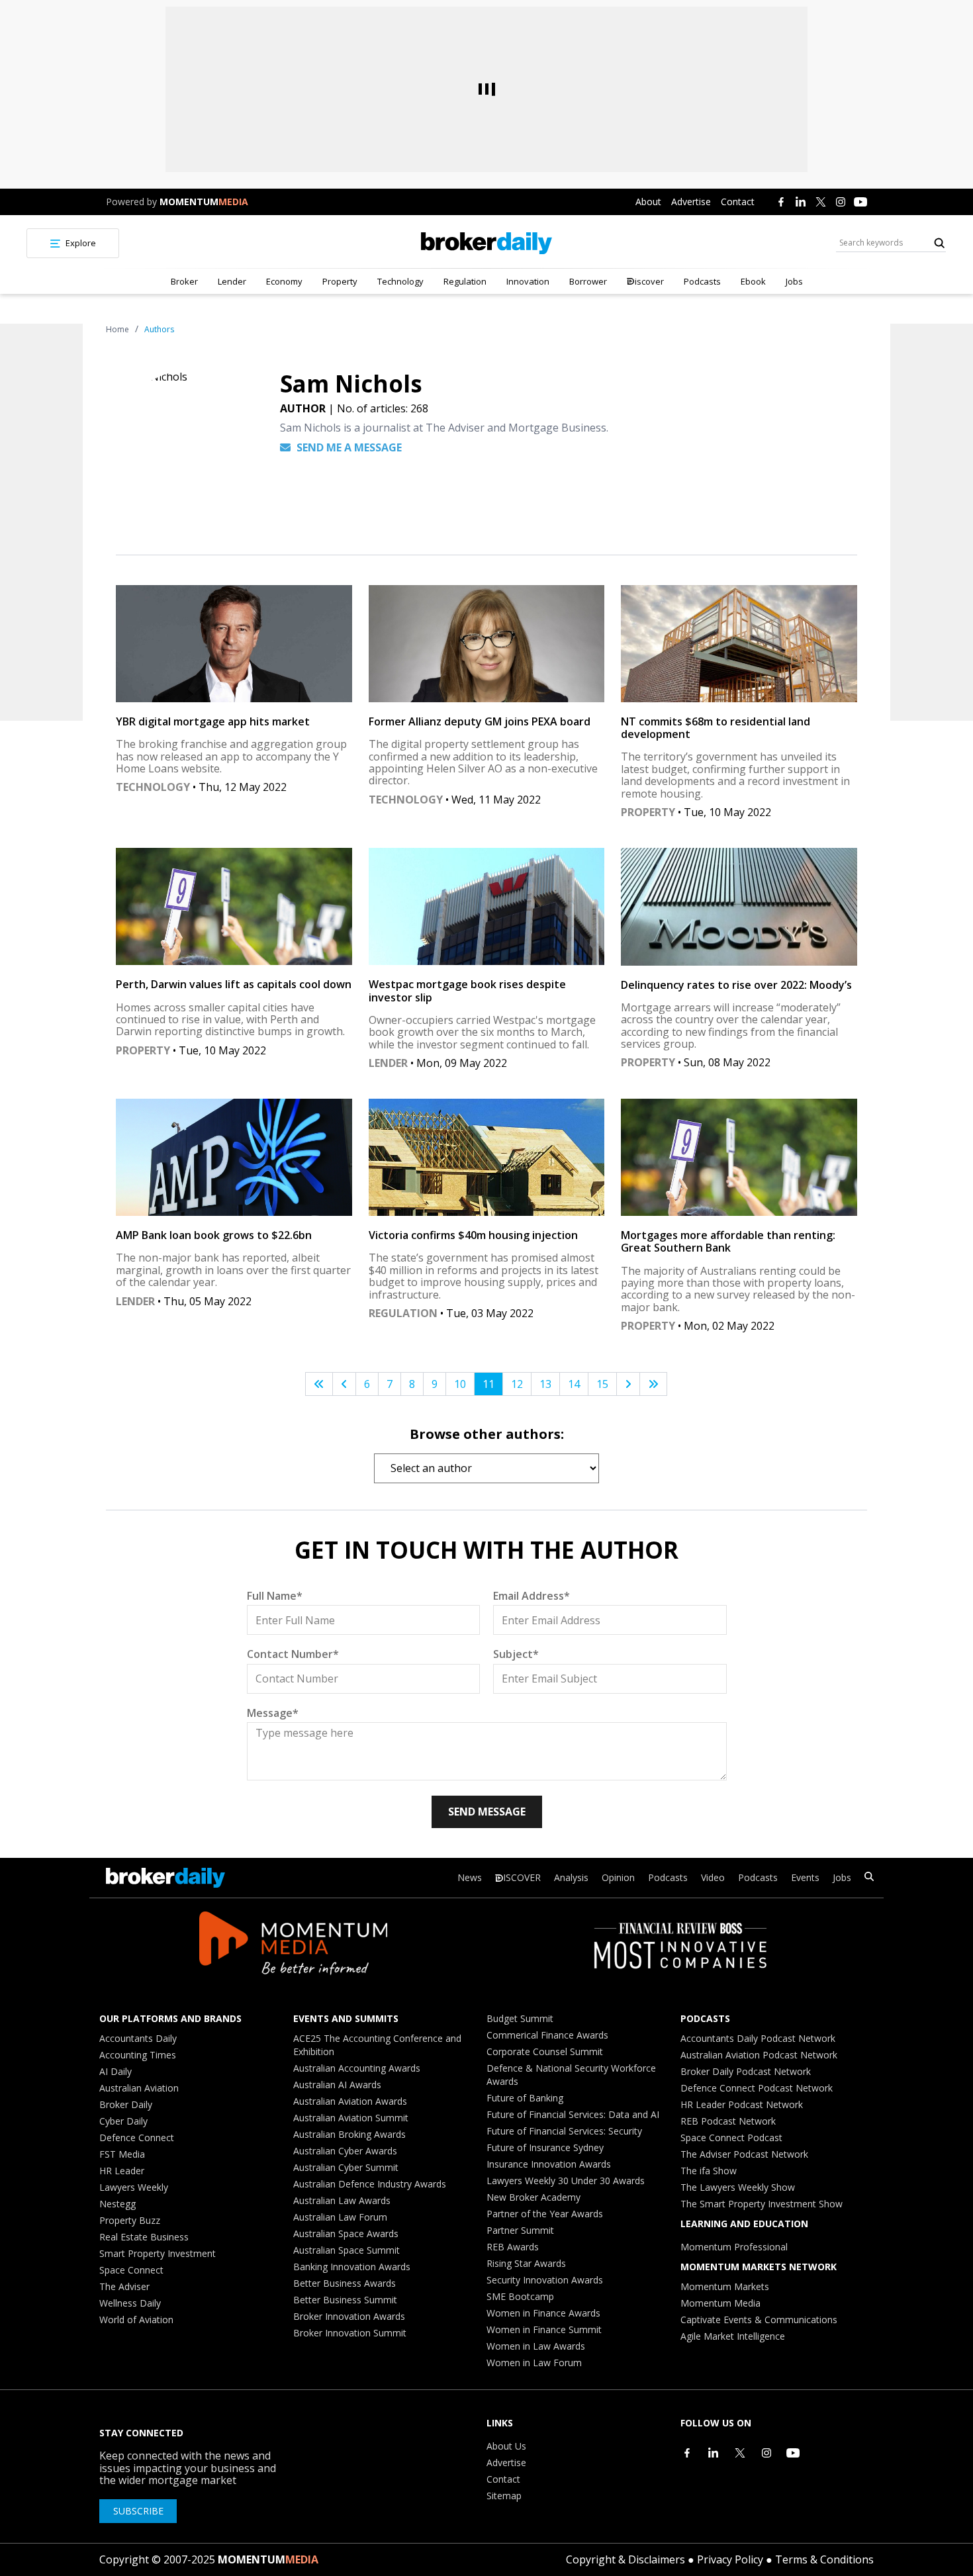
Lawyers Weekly (134, 2187)
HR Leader (122, 2171)
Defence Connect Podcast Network (757, 2088)
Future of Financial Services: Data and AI (573, 2114)
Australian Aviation (139, 2088)
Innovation (528, 281)
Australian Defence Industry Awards (370, 2184)
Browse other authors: (487, 1434)
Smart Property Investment (158, 2253)
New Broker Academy (533, 2197)
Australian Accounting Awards (357, 2068)
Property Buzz (130, 2220)
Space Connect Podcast (731, 2138)
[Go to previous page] (344, 1384)
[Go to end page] (653, 1384)
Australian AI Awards (337, 2085)
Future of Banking (525, 2098)
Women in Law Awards (536, 2346)
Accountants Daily (138, 2038)
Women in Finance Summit (544, 2329)
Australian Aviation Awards (350, 2101)
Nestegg (117, 2204)
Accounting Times (138, 2055)
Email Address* (532, 1596)
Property (340, 281)
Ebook (753, 281)
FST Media (122, 2154)
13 (545, 1384)
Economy (284, 281)
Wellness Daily (130, 2303)
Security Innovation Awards (545, 2280)
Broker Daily (126, 2104)
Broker (184, 281)
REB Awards (513, 2247)
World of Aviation (136, 2320)
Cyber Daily (123, 2121)
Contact (738, 202)
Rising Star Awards (526, 2263)
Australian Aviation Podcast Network (759, 2055)
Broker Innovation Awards (349, 2316)
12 (517, 1384)
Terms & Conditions (824, 2559)
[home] (486, 243)
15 (602, 1384)
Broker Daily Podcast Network (746, 2071)
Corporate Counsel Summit (545, 2051)
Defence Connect (137, 2138)
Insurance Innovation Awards (549, 2164)
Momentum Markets (725, 2286)
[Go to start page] (319, 1384)
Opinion (618, 1877)
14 (574, 1384)
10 (460, 1384)
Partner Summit (520, 2230)
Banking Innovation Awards (352, 2267)
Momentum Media (720, 2303)
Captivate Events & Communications (759, 2320)
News (470, 1877)
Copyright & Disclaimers (625, 2559)
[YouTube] (860, 202)
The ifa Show (709, 2171)
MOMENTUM (204, 202)
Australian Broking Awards (349, 2134)
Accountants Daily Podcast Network (758, 2038)
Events (805, 1877)
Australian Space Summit (347, 2250)
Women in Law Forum (534, 2363)
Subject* (516, 1654)
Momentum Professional (734, 2247)
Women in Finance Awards (543, 2313)
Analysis (571, 1877)
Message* (273, 1713)
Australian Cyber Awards (345, 2151)
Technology (400, 281)
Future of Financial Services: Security (564, 2131)
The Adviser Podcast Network (744, 2154)
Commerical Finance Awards (547, 2035)
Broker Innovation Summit (350, 2333)
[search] (869, 1878)
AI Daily (116, 2071)
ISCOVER (522, 1877)
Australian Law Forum (340, 2217)
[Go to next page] (628, 1384)
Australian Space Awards (346, 2233)
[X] (821, 202)
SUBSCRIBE (138, 2511)
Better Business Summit (345, 2300)
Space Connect (131, 2270)
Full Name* (275, 1596)
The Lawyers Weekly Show (738, 2187)
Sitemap (504, 2496)
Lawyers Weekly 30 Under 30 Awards (566, 2181)
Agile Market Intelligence (733, 2336)
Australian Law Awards (342, 2200)
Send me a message (348, 447)
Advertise (691, 202)
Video (713, 1877)
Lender (232, 281)
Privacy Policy (730, 2559)
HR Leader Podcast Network (742, 2104)
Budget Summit (520, 2018)
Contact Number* (293, 1654)
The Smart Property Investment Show (762, 2204)
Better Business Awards (345, 2283)
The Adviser (124, 2286)
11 (488, 1384)
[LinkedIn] (801, 202)
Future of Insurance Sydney (545, 2147)
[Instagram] (841, 202)
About (648, 202)
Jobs (794, 281)
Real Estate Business (144, 2237)
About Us (506, 2446)
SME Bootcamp (520, 2296)
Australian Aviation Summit (351, 2118)
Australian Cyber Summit (346, 2167)
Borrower (588, 281)
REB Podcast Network (728, 2121)
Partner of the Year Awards (545, 2214)
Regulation (465, 281)
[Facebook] (781, 202)
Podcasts (702, 281)
